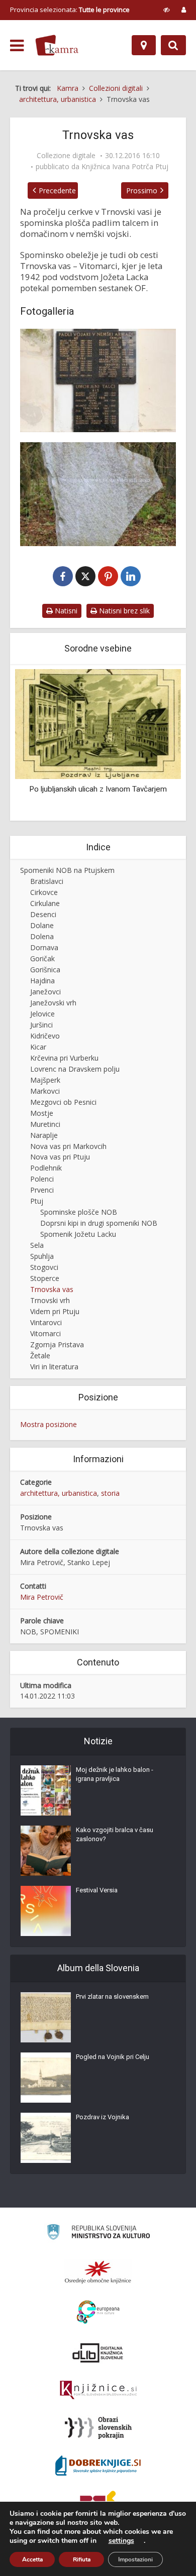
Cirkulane (45, 903)
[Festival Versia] (46, 1911)
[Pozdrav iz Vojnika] (46, 2138)
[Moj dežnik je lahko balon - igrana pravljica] (46, 1790)
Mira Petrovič (42, 1597)
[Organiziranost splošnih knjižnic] (98, 2272)
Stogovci (44, 1267)
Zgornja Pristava (57, 1344)
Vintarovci (46, 1322)
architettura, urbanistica (59, 1493)
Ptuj (37, 1201)
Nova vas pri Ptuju (60, 1157)
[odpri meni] (17, 46)
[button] (156, 744)
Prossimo (142, 190)
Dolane (42, 925)
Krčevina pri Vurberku (64, 1058)
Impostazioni (135, 2559)
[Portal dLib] (98, 2353)
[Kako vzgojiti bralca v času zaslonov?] (46, 1851)
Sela (37, 1245)
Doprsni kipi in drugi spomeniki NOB (99, 1223)
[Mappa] (144, 45)
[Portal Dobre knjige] (98, 2466)
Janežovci (45, 992)
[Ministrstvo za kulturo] (98, 2233)
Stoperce (45, 1278)
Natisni (65, 611)
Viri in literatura (54, 1367)
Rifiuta (82, 2559)
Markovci (45, 1091)
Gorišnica (45, 970)
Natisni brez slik (123, 611)
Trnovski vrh (50, 1300)
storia (110, 1493)
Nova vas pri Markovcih (68, 1146)
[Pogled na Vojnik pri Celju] (46, 2078)
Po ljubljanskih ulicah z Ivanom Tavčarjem (72, 789)
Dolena (42, 936)
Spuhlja (42, 1256)
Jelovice (42, 1014)
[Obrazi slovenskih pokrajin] (98, 2428)
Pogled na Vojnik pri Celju (113, 2057)
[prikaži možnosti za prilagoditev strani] (167, 10)
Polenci (42, 1179)
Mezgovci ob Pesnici (63, 1102)
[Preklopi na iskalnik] (173, 45)
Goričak (42, 958)
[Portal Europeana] (98, 2312)
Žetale (40, 1356)
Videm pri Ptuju (55, 1311)
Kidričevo (45, 1036)
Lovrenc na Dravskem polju (75, 1069)
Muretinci (45, 1124)
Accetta (32, 2559)
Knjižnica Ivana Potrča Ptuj (125, 167)
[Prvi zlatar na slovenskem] (46, 2017)
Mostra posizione (48, 1424)
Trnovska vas (52, 1289)
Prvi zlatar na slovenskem (112, 1997)
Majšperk (45, 1080)
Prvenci (42, 1190)
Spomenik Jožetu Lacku (78, 1234)
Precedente (57, 190)
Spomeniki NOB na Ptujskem (67, 870)
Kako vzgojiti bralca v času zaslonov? (115, 1834)
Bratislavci (47, 881)
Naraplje (44, 1135)
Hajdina (42, 981)
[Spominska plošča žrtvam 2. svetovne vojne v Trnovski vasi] (98, 380)
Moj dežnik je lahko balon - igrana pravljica (115, 1774)
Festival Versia (97, 1890)
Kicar (38, 1047)
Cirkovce (44, 892)
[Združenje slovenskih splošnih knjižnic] (98, 2390)
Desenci (43, 914)
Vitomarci (45, 1333)
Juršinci (41, 1025)
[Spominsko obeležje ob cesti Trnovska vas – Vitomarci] (98, 494)
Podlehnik (46, 1168)
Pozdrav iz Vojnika (103, 2117)
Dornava (44, 947)
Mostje (42, 1113)
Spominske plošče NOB (79, 1212)
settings (121, 2541)
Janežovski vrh (53, 1003)
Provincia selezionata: (70, 10)
